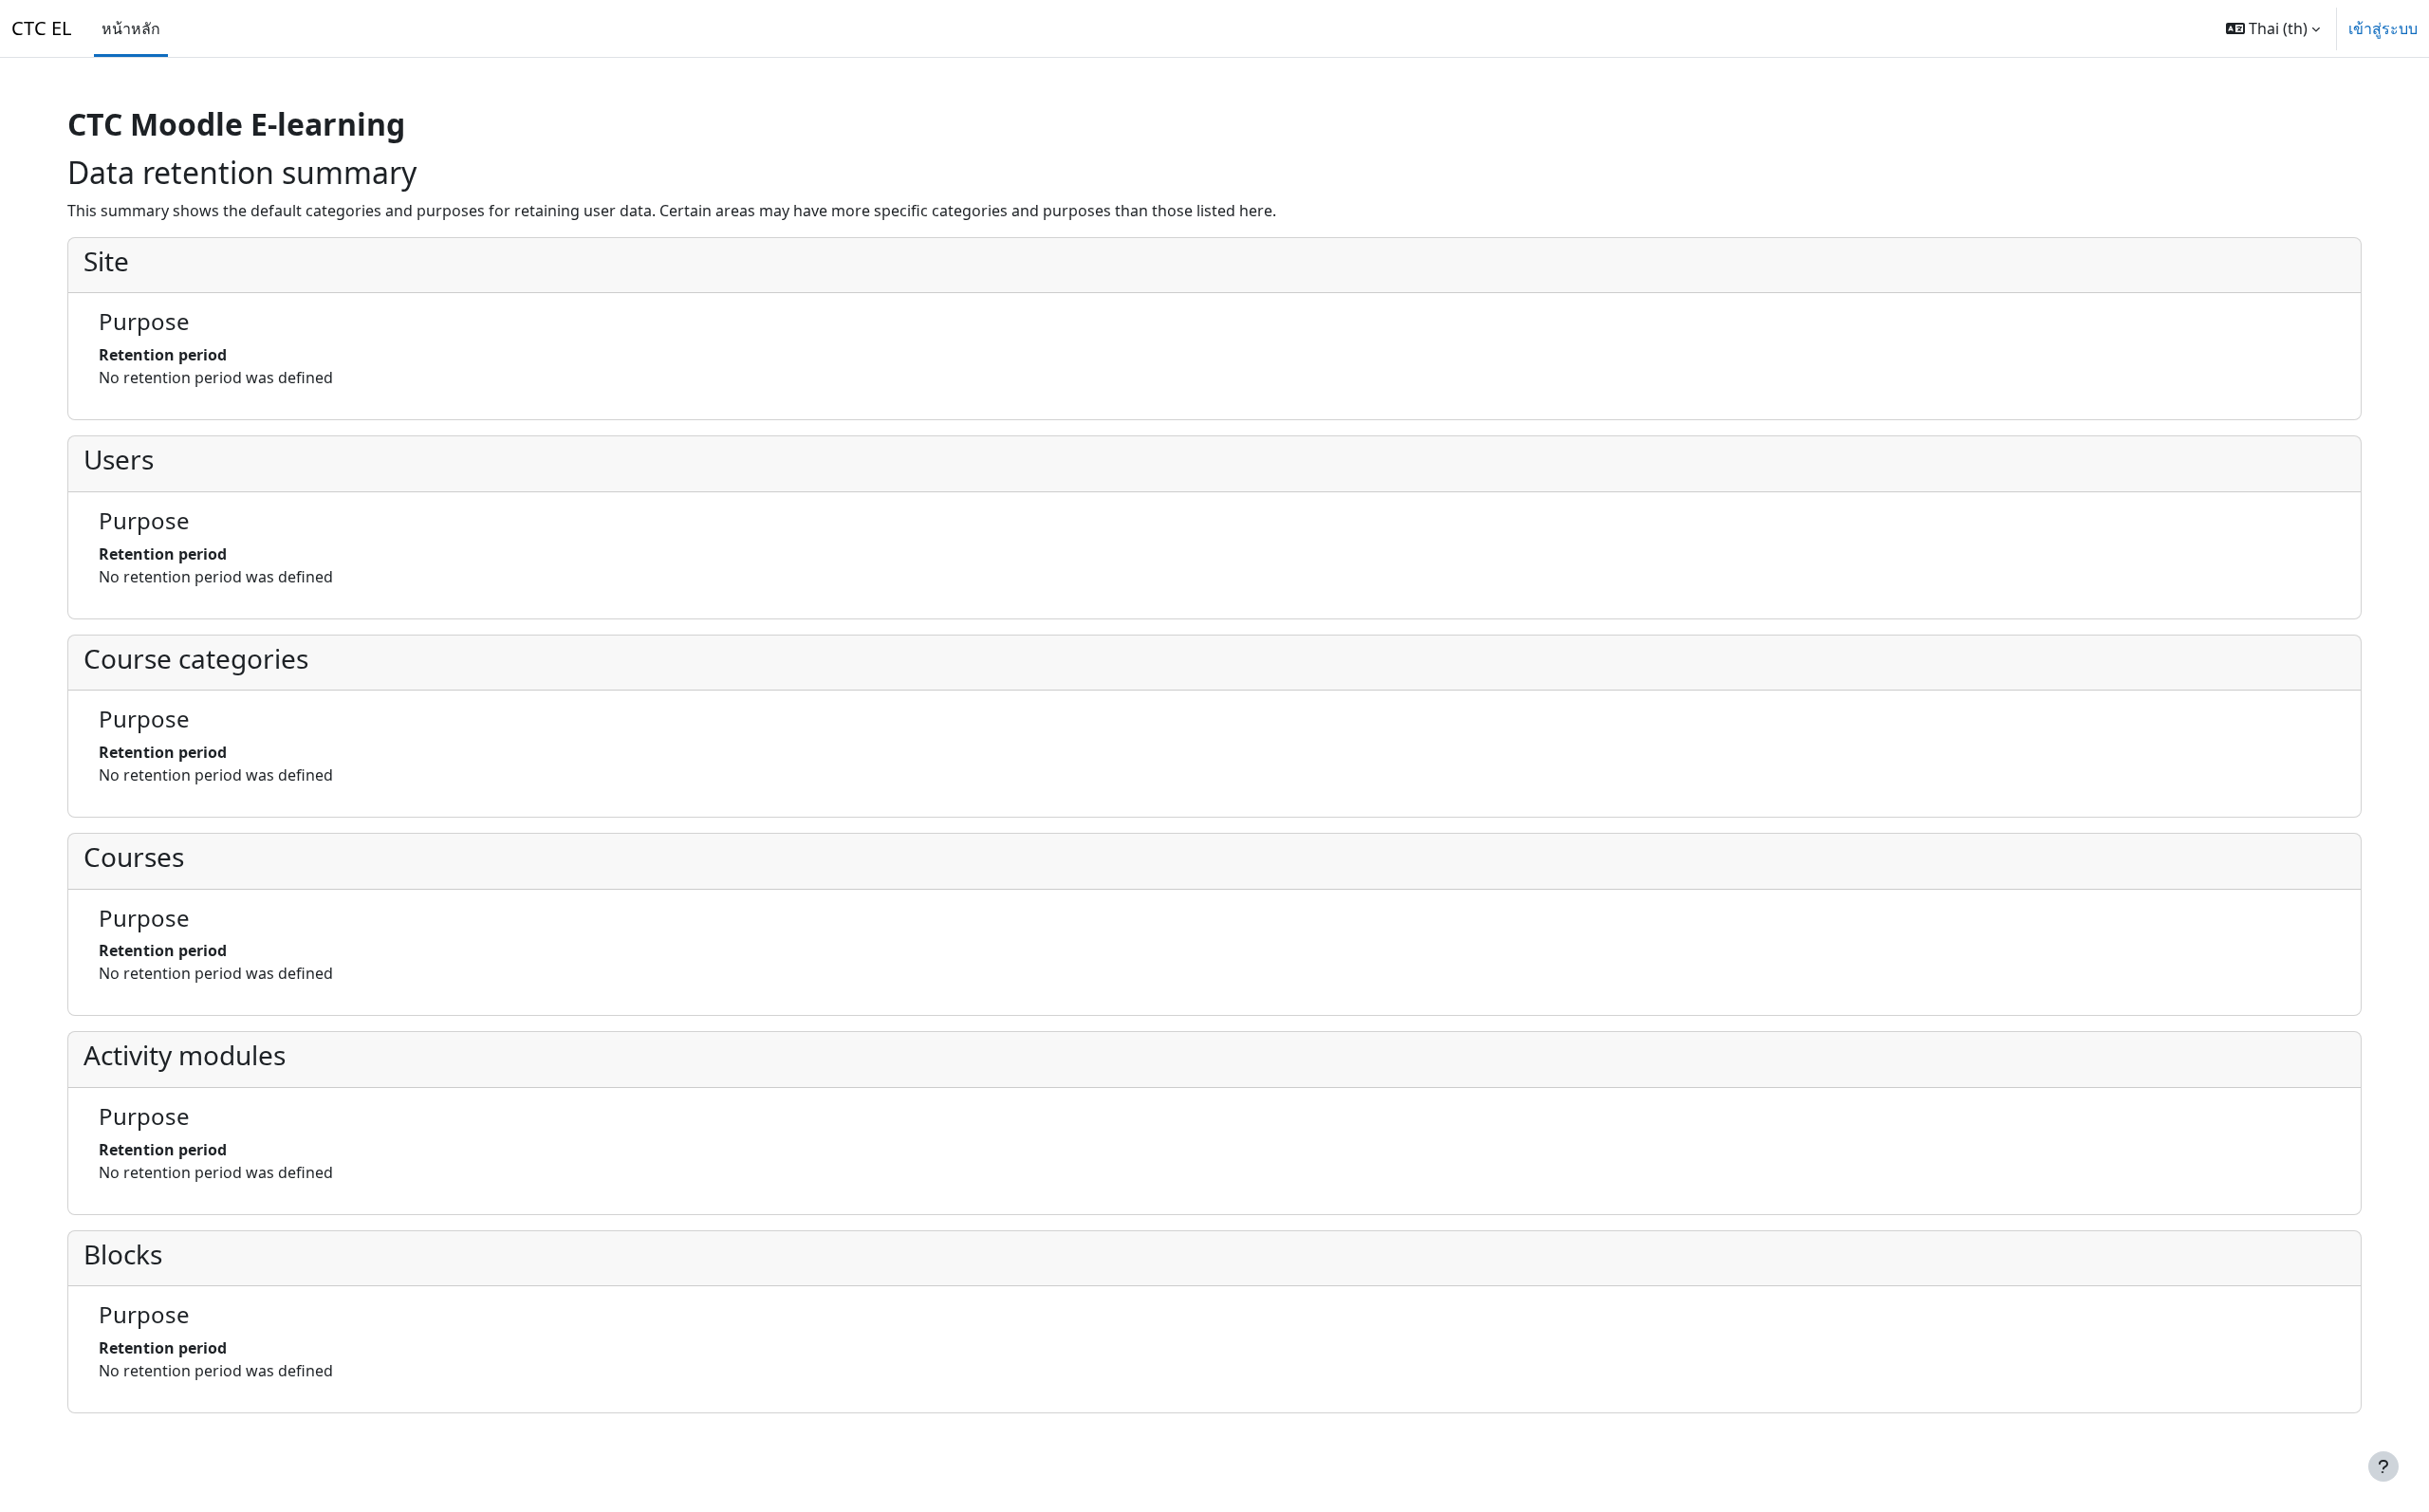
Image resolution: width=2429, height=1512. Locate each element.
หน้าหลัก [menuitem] (131, 28)
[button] (2273, 28)
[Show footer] (2383, 1466)
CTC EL (41, 28)
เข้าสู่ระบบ (2383, 28)
